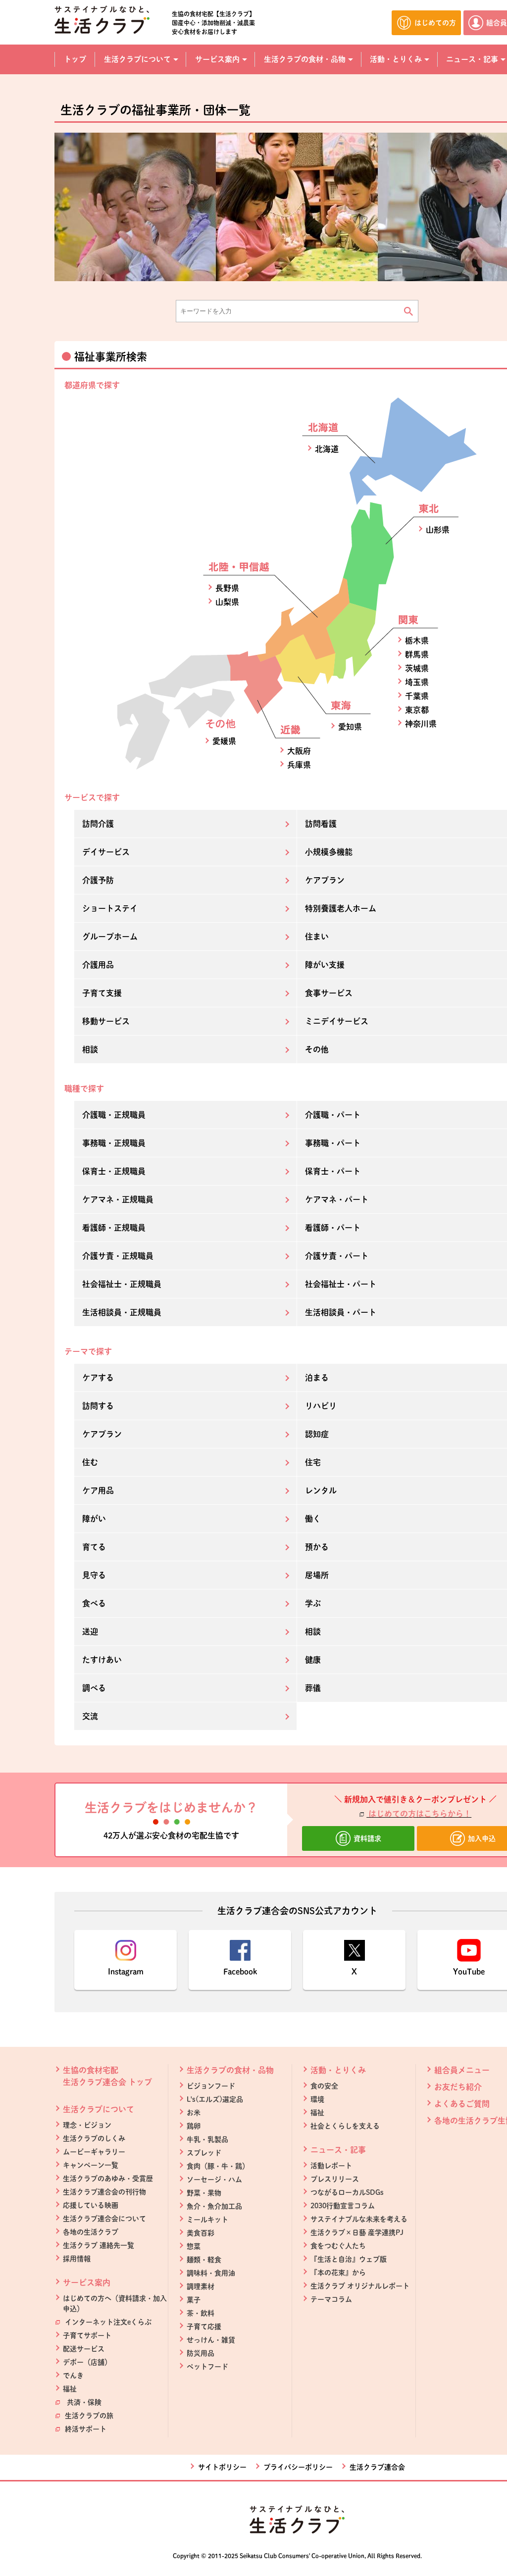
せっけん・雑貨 (211, 2340)
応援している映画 (91, 2205)
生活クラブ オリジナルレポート (360, 2286)
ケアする (98, 1378)
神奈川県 (421, 724)
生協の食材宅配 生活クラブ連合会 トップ (107, 2076)
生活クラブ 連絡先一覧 (99, 2245)
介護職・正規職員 (114, 1115)
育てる (94, 1547)
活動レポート (331, 2166)
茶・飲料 (201, 2313)
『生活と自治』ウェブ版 (349, 2259)
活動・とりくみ (338, 2070)
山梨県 (227, 602)
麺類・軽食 (204, 2260)
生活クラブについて (99, 2109)
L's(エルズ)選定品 (215, 2099)
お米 (194, 2113)
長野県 (227, 588)
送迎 (90, 1632)
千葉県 (417, 696)
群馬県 (417, 654)
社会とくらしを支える (345, 2126)
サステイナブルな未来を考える (359, 2219)
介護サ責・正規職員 (118, 1256)
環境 (317, 2099)
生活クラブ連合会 (377, 2467)
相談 (90, 1049)
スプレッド (204, 2153)
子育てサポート (87, 2335)
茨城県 (417, 668)
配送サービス (84, 2349)
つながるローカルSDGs (347, 2192)
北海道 (327, 449)
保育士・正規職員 (114, 1171)
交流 (90, 1716)
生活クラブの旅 (88, 2416)
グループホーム (110, 937)
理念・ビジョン (87, 2125)
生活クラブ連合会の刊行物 (104, 2192)
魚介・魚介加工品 (214, 2206)
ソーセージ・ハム (214, 2180)
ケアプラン (102, 1434)
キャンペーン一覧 (91, 2165)
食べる (94, 1603)
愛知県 (350, 727)
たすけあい (102, 1660)
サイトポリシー (222, 2467)
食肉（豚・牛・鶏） (218, 2166)
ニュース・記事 (338, 2150)
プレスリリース (335, 2179)
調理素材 (201, 2286)
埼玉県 (417, 682)
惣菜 (194, 2246)
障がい (94, 1519)
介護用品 (98, 965)
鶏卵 (194, 2126)
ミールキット (207, 2220)
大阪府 (299, 751)
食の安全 (324, 2086)
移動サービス (106, 1021)
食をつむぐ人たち (338, 2246)
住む (90, 1462)
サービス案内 (87, 2282)
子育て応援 (204, 2327)
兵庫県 (299, 765)
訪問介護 (98, 824)
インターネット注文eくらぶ (107, 2322)
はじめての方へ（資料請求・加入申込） (115, 2304)
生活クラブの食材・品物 (230, 2070)
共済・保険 (82, 2402)
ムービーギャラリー (94, 2152)
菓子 (194, 2300)
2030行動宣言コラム (343, 2206)
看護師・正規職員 (114, 1228)
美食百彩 (201, 2233)
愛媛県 (224, 741)
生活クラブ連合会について (104, 2219)
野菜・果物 (204, 2193)
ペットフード (207, 2367)
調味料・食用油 (211, 2273)
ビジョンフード (211, 2086)
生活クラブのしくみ (94, 2138)
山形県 (438, 530)
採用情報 (77, 2259)
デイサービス (106, 852)
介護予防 (98, 880)
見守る (94, 1575)
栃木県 (417, 641)
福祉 (70, 2389)
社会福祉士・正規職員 (122, 1284)
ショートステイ (110, 908)
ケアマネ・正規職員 (118, 1199)
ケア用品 (98, 1490)
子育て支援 (102, 993)
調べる (94, 1688)
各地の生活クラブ (91, 2232)
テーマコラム (331, 2299)
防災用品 (201, 2353)
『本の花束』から (338, 2273)
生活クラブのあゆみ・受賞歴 (108, 2179)
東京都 (417, 710)
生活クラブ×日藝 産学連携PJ (357, 2232)
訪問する (98, 1406)
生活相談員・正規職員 (122, 1312)
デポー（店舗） (87, 2362)
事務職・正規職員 (114, 1143)
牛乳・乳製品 (207, 2139)
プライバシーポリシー (298, 2467)
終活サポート (85, 2429)
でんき (73, 2376)
